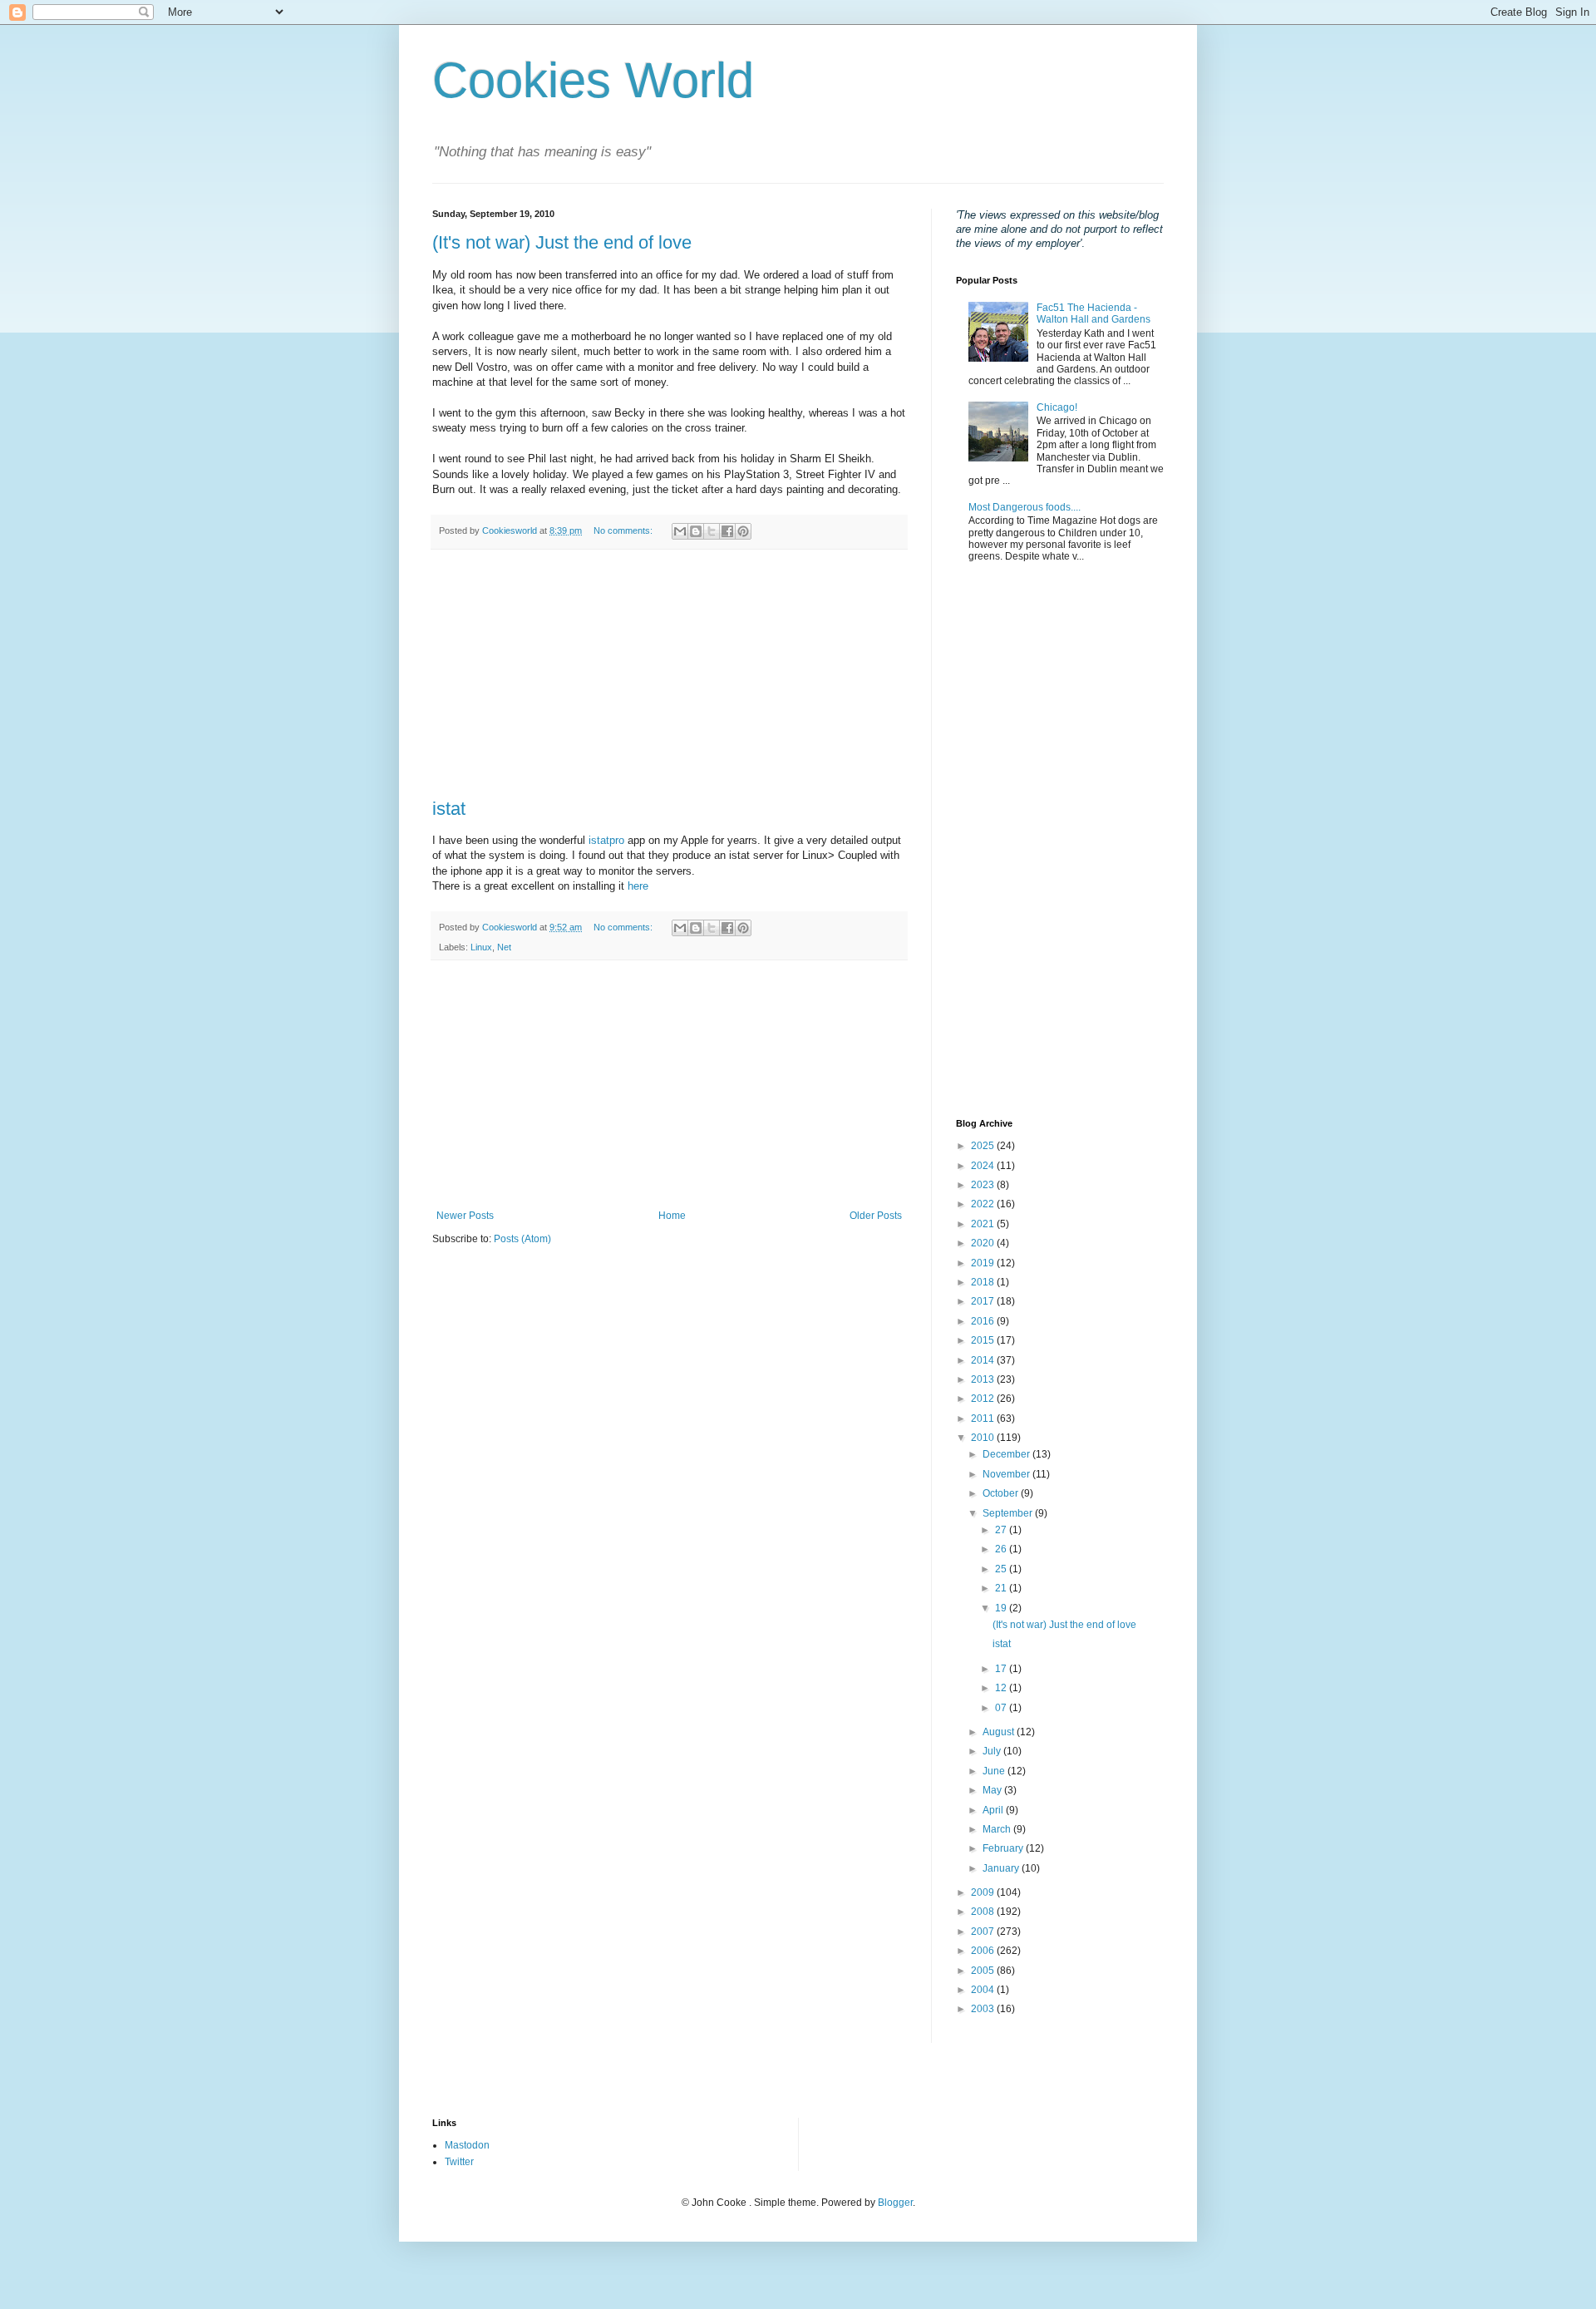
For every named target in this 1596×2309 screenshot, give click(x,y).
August (1000, 1732)
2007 (984, 1932)
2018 (984, 1282)
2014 (984, 1360)
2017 (984, 1301)
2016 (984, 1321)
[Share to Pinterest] (743, 531)
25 (1002, 1569)
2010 (984, 1438)
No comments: (624, 530)
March (998, 1829)
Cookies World (593, 80)
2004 (984, 1990)
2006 (984, 1951)
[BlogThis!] (696, 531)
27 (1002, 1530)
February (1004, 1848)
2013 (984, 1379)
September (1009, 1513)
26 (1002, 1549)
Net (504, 947)
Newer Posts (465, 1216)
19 (1002, 1608)
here (638, 886)
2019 (984, 1263)
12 (1002, 1688)
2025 (984, 1146)
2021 (984, 1224)
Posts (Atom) (522, 1239)
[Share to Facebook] (727, 531)
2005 (984, 1971)
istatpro (606, 840)
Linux (481, 947)
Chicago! (1057, 407)
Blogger (895, 2203)
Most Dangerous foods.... (1025, 507)
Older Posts (876, 1216)
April (994, 1810)
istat (449, 809)
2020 (984, 1243)
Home (672, 1216)
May (993, 1790)
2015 (984, 1340)
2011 (984, 1418)
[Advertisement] (669, 674)
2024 (984, 1166)
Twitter (459, 2162)
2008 (984, 1912)
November (1007, 1474)
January (1002, 1868)
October (1002, 1493)
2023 (984, 1185)
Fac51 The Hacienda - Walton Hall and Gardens (1094, 313)
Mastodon (467, 2145)
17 (1002, 1669)
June (995, 1771)
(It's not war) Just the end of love (562, 242)
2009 (984, 1892)
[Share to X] (712, 531)
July (993, 1751)
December (1007, 1454)
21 (1002, 1588)
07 (1002, 1708)
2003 (984, 2009)
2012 (984, 1399)
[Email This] (680, 531)
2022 (984, 1204)
